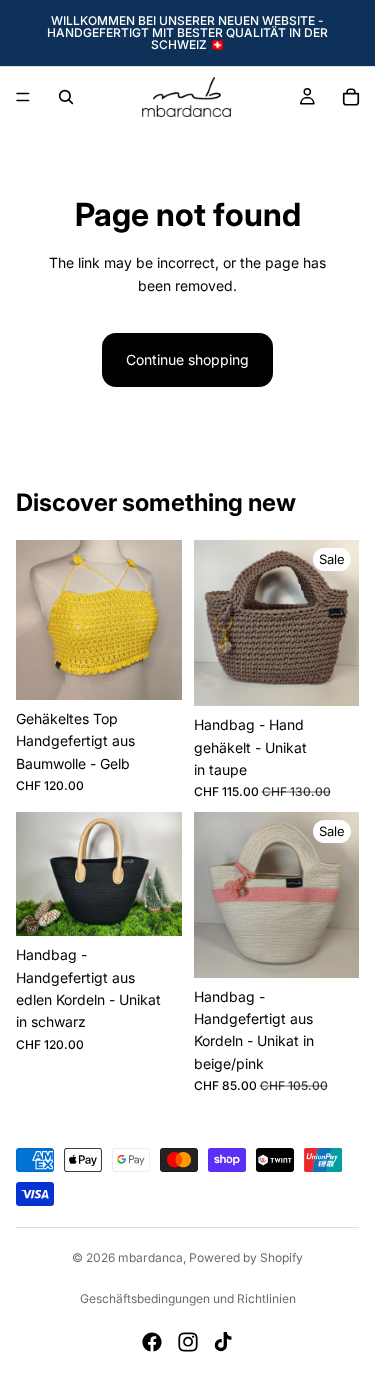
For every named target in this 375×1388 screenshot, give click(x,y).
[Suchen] (66, 97)
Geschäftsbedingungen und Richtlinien (188, 1298)
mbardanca (150, 1257)
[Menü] (23, 97)
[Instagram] (188, 1342)
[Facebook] (152, 1342)
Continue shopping (187, 359)
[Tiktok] (223, 1342)
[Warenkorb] (351, 97)
